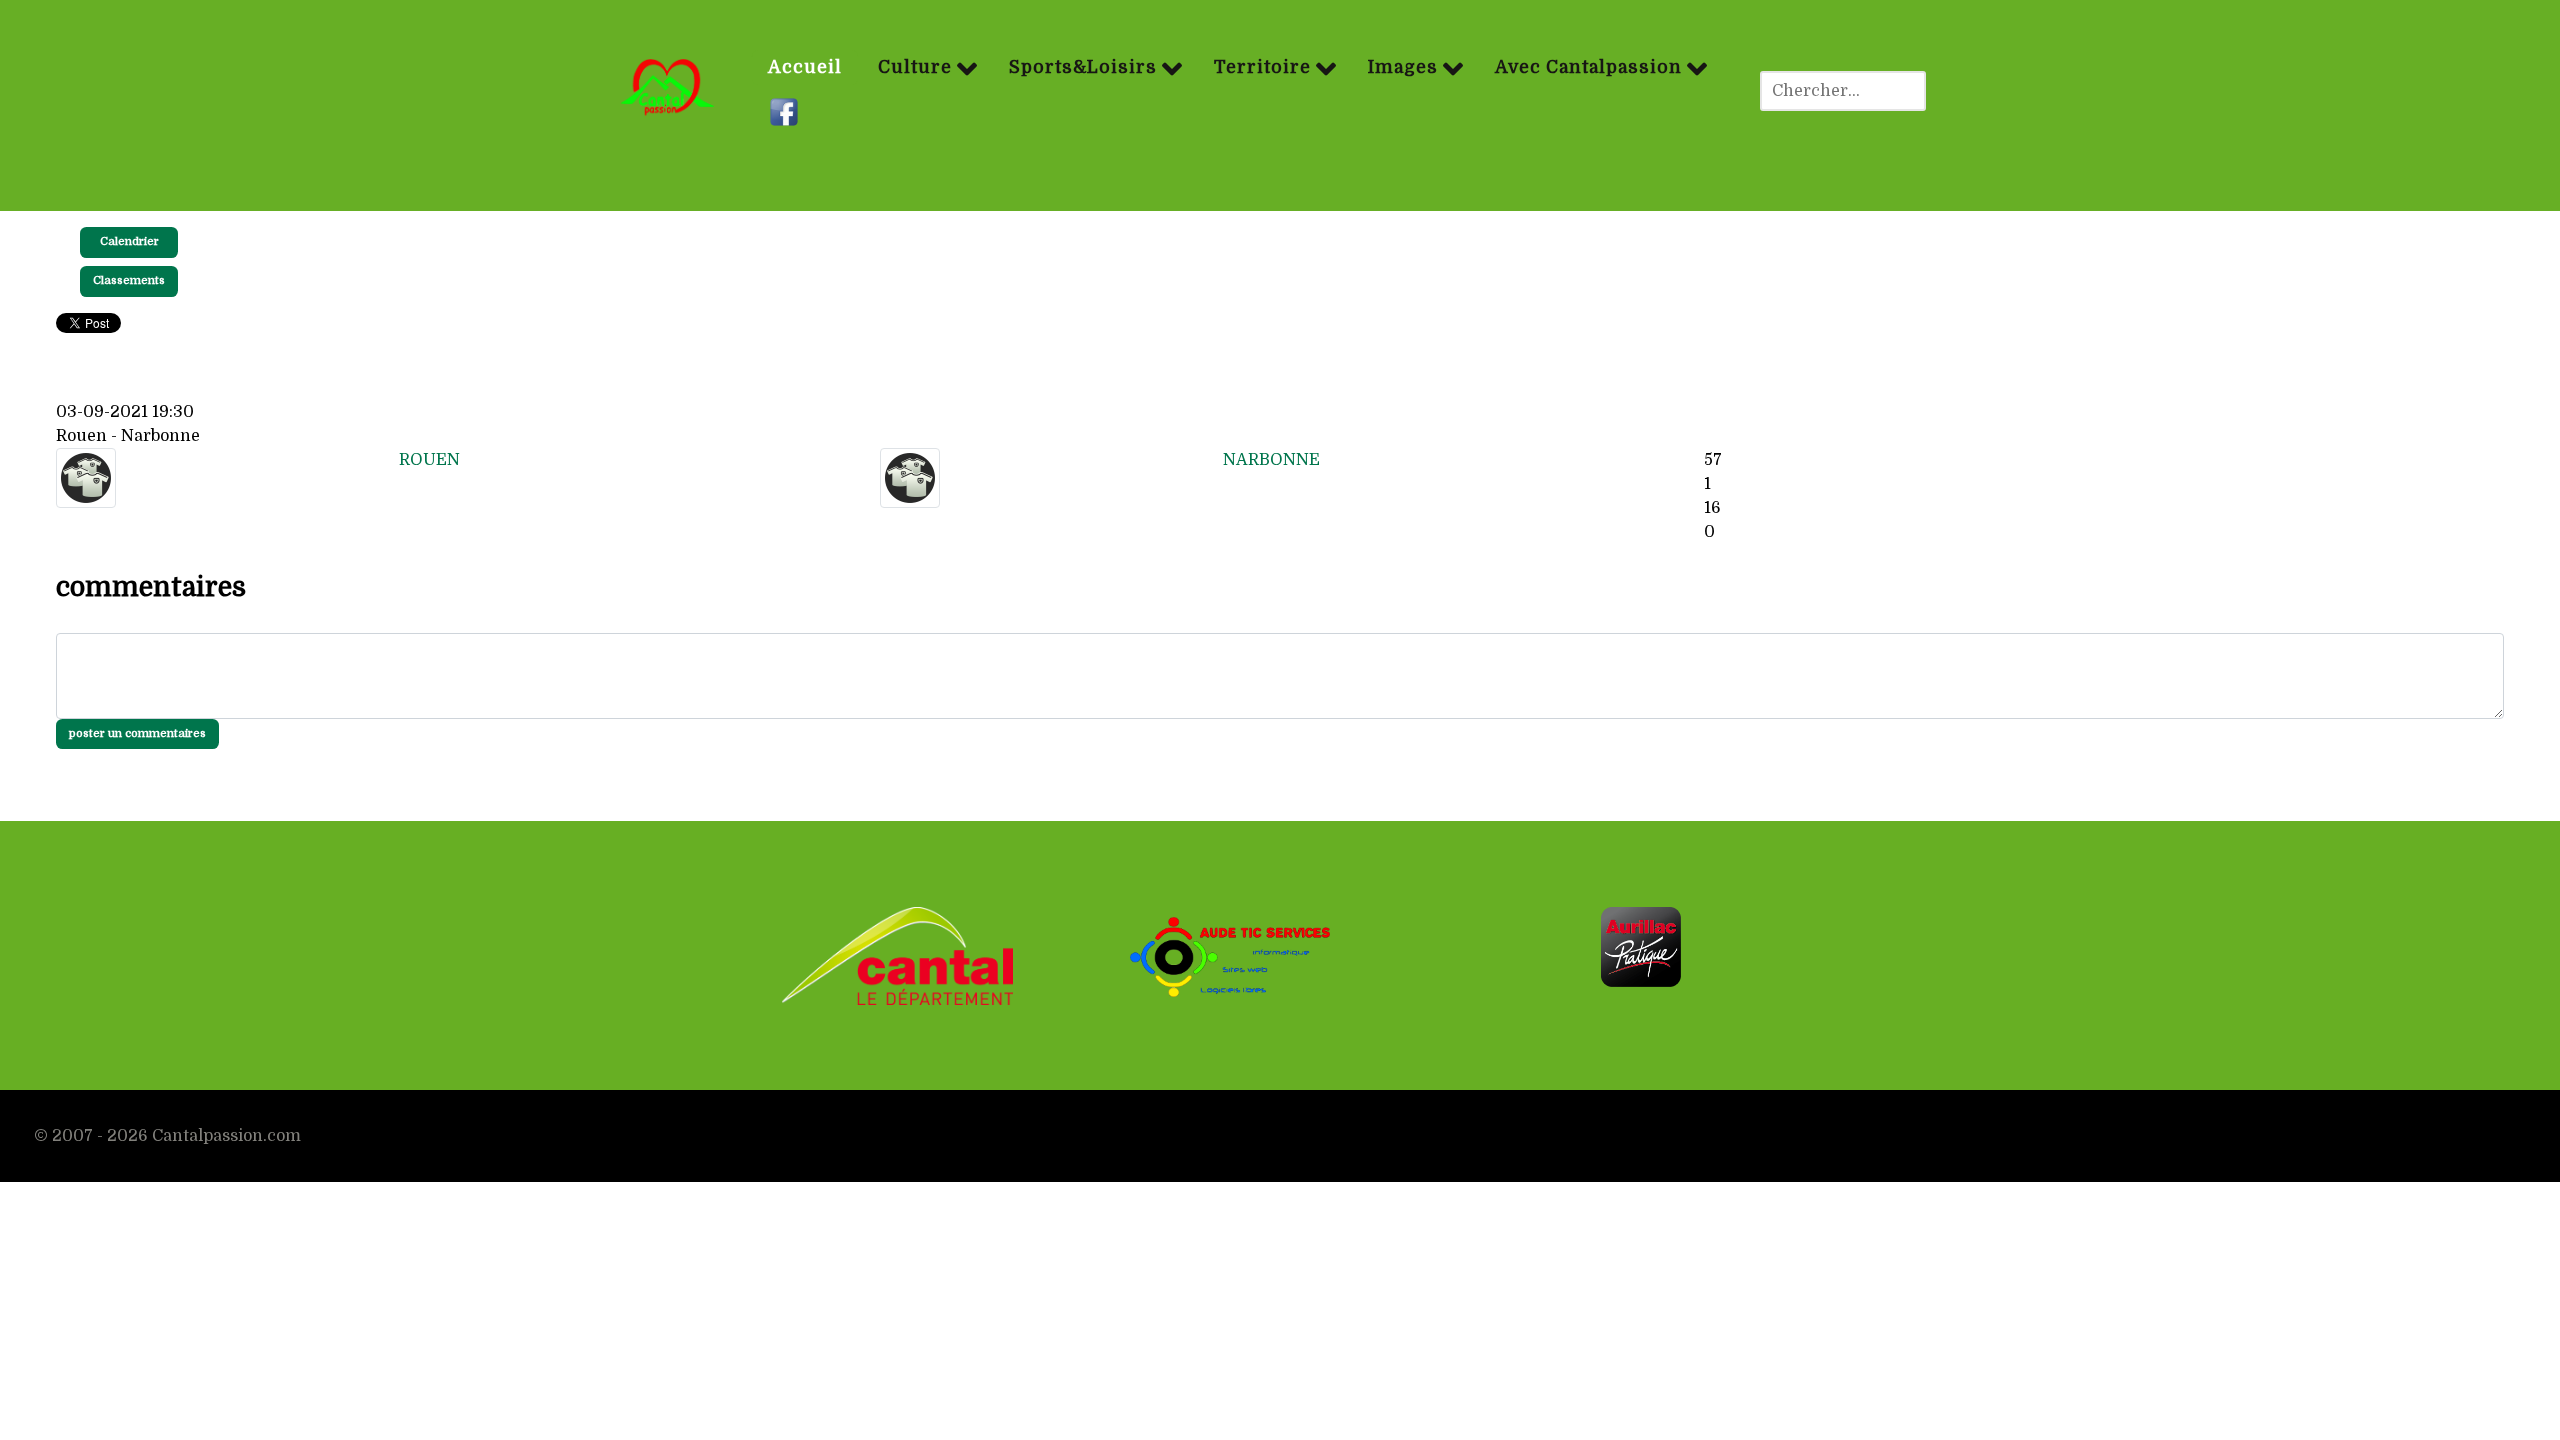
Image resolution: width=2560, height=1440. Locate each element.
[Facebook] (786, 113)
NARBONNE (1271, 460)
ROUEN (429, 460)
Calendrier (129, 241)
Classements (129, 280)
